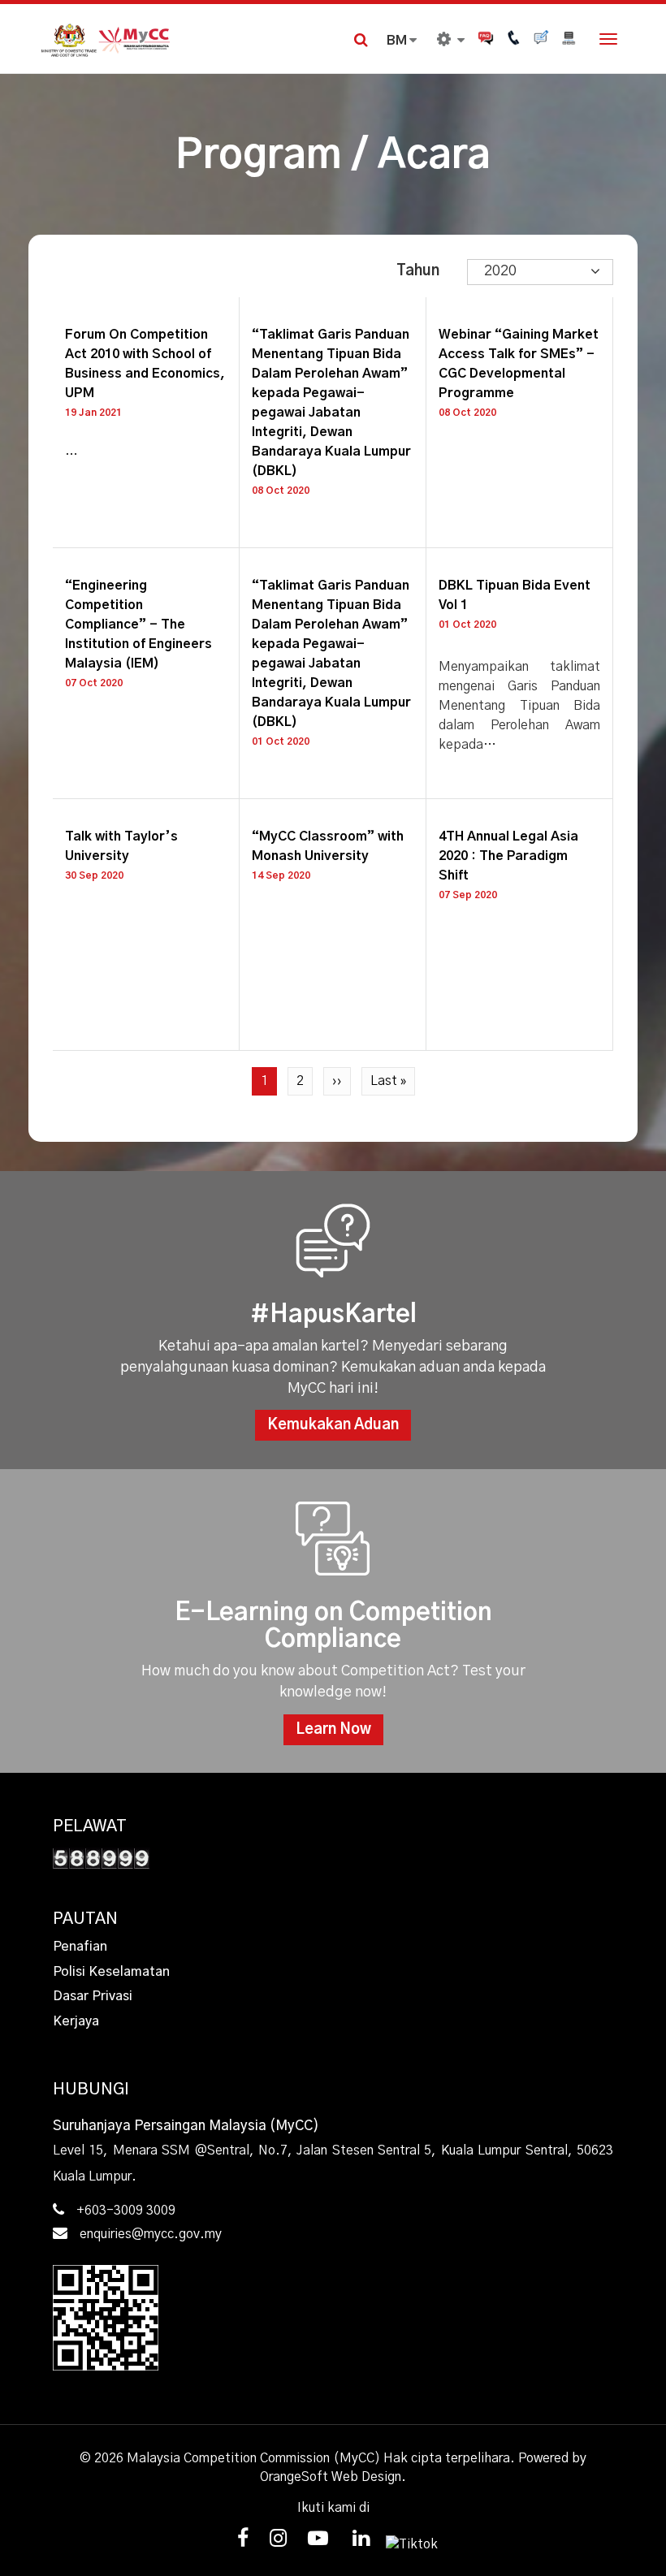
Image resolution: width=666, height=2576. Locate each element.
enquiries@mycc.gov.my (151, 2234)
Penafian (80, 1947)
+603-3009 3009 (126, 2211)
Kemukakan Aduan (333, 1425)
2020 (500, 271)
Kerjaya (76, 2021)
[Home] (187, 39)
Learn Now (333, 1730)
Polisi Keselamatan (111, 1972)
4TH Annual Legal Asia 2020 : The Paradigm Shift (508, 856)
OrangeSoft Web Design (331, 2477)
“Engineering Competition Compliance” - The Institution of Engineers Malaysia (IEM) (138, 625)
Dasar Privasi (93, 1996)
